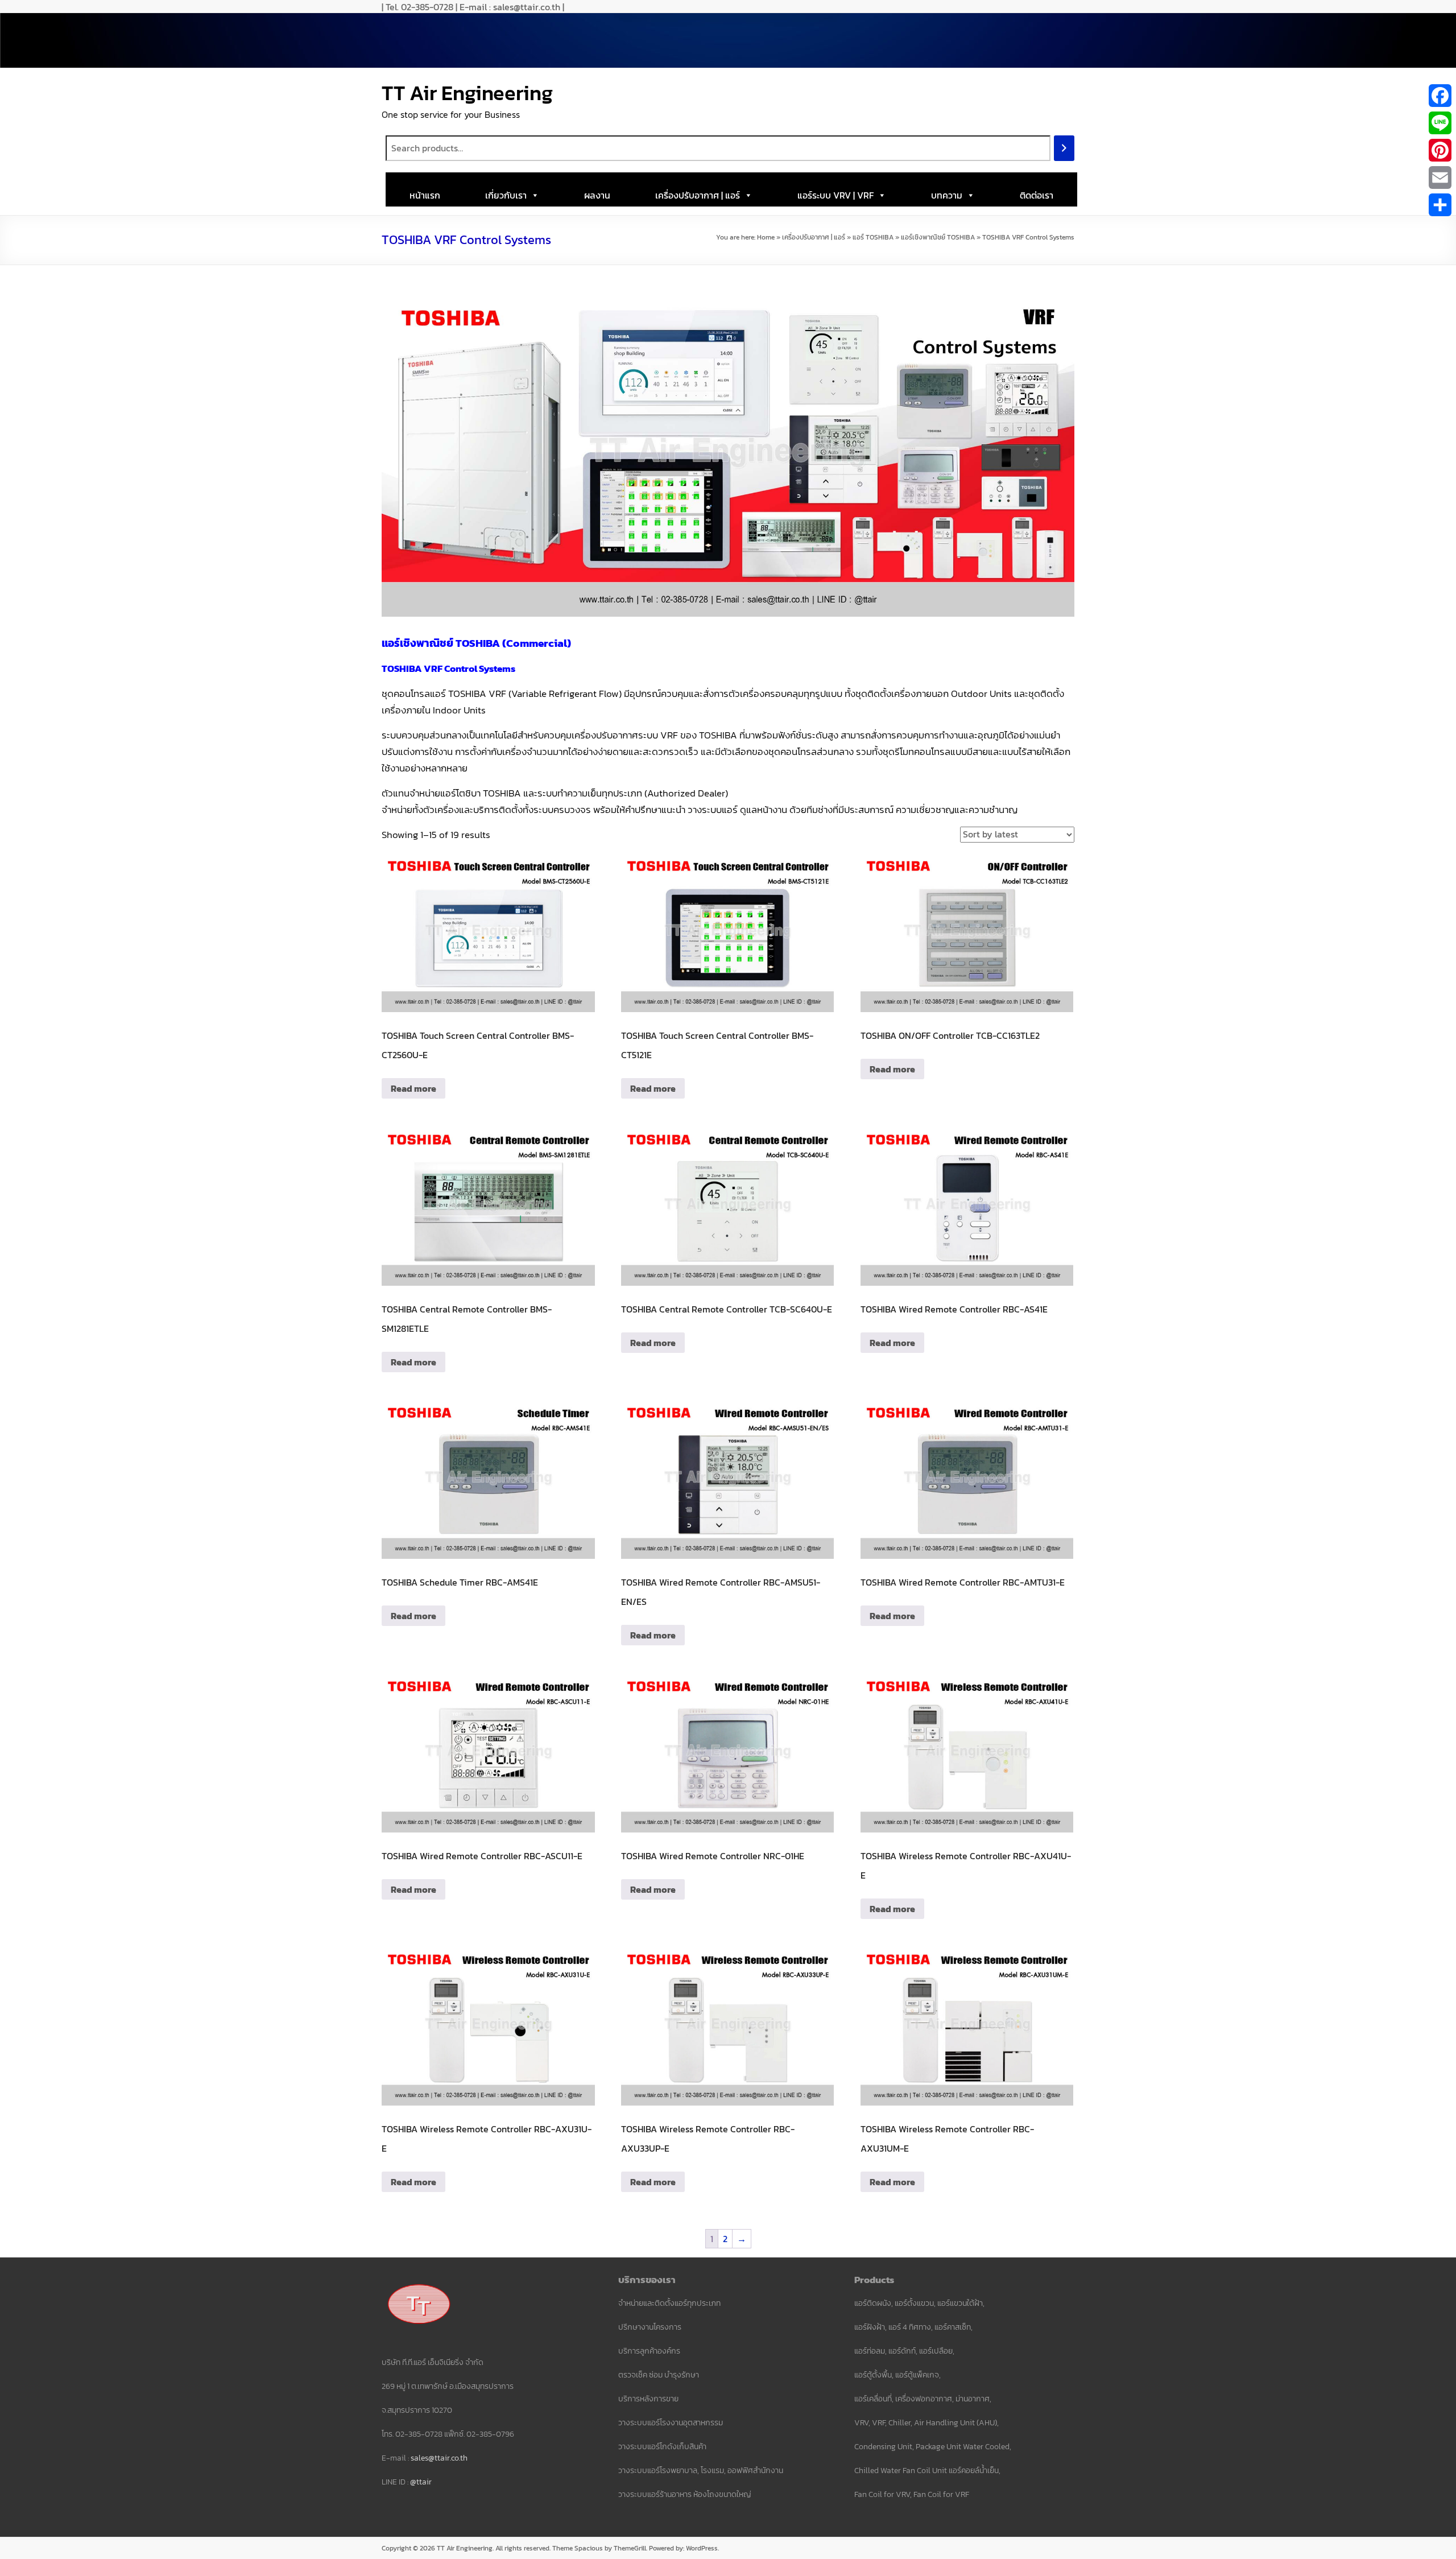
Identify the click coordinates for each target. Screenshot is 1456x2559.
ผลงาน (597, 195)
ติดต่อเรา (1037, 195)
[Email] (1440, 178)
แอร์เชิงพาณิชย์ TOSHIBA (938, 237)
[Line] (1440, 123)
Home (766, 237)
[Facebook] (1440, 96)
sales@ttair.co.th (439, 2458)
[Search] (1064, 148)
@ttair (421, 2482)
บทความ (947, 195)
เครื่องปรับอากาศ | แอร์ (698, 195)
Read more (413, 1088)
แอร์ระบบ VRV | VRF (835, 195)
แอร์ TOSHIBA (873, 237)
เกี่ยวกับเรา (506, 195)
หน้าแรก (425, 195)
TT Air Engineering (467, 93)
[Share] (1440, 205)
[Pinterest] (1440, 150)
